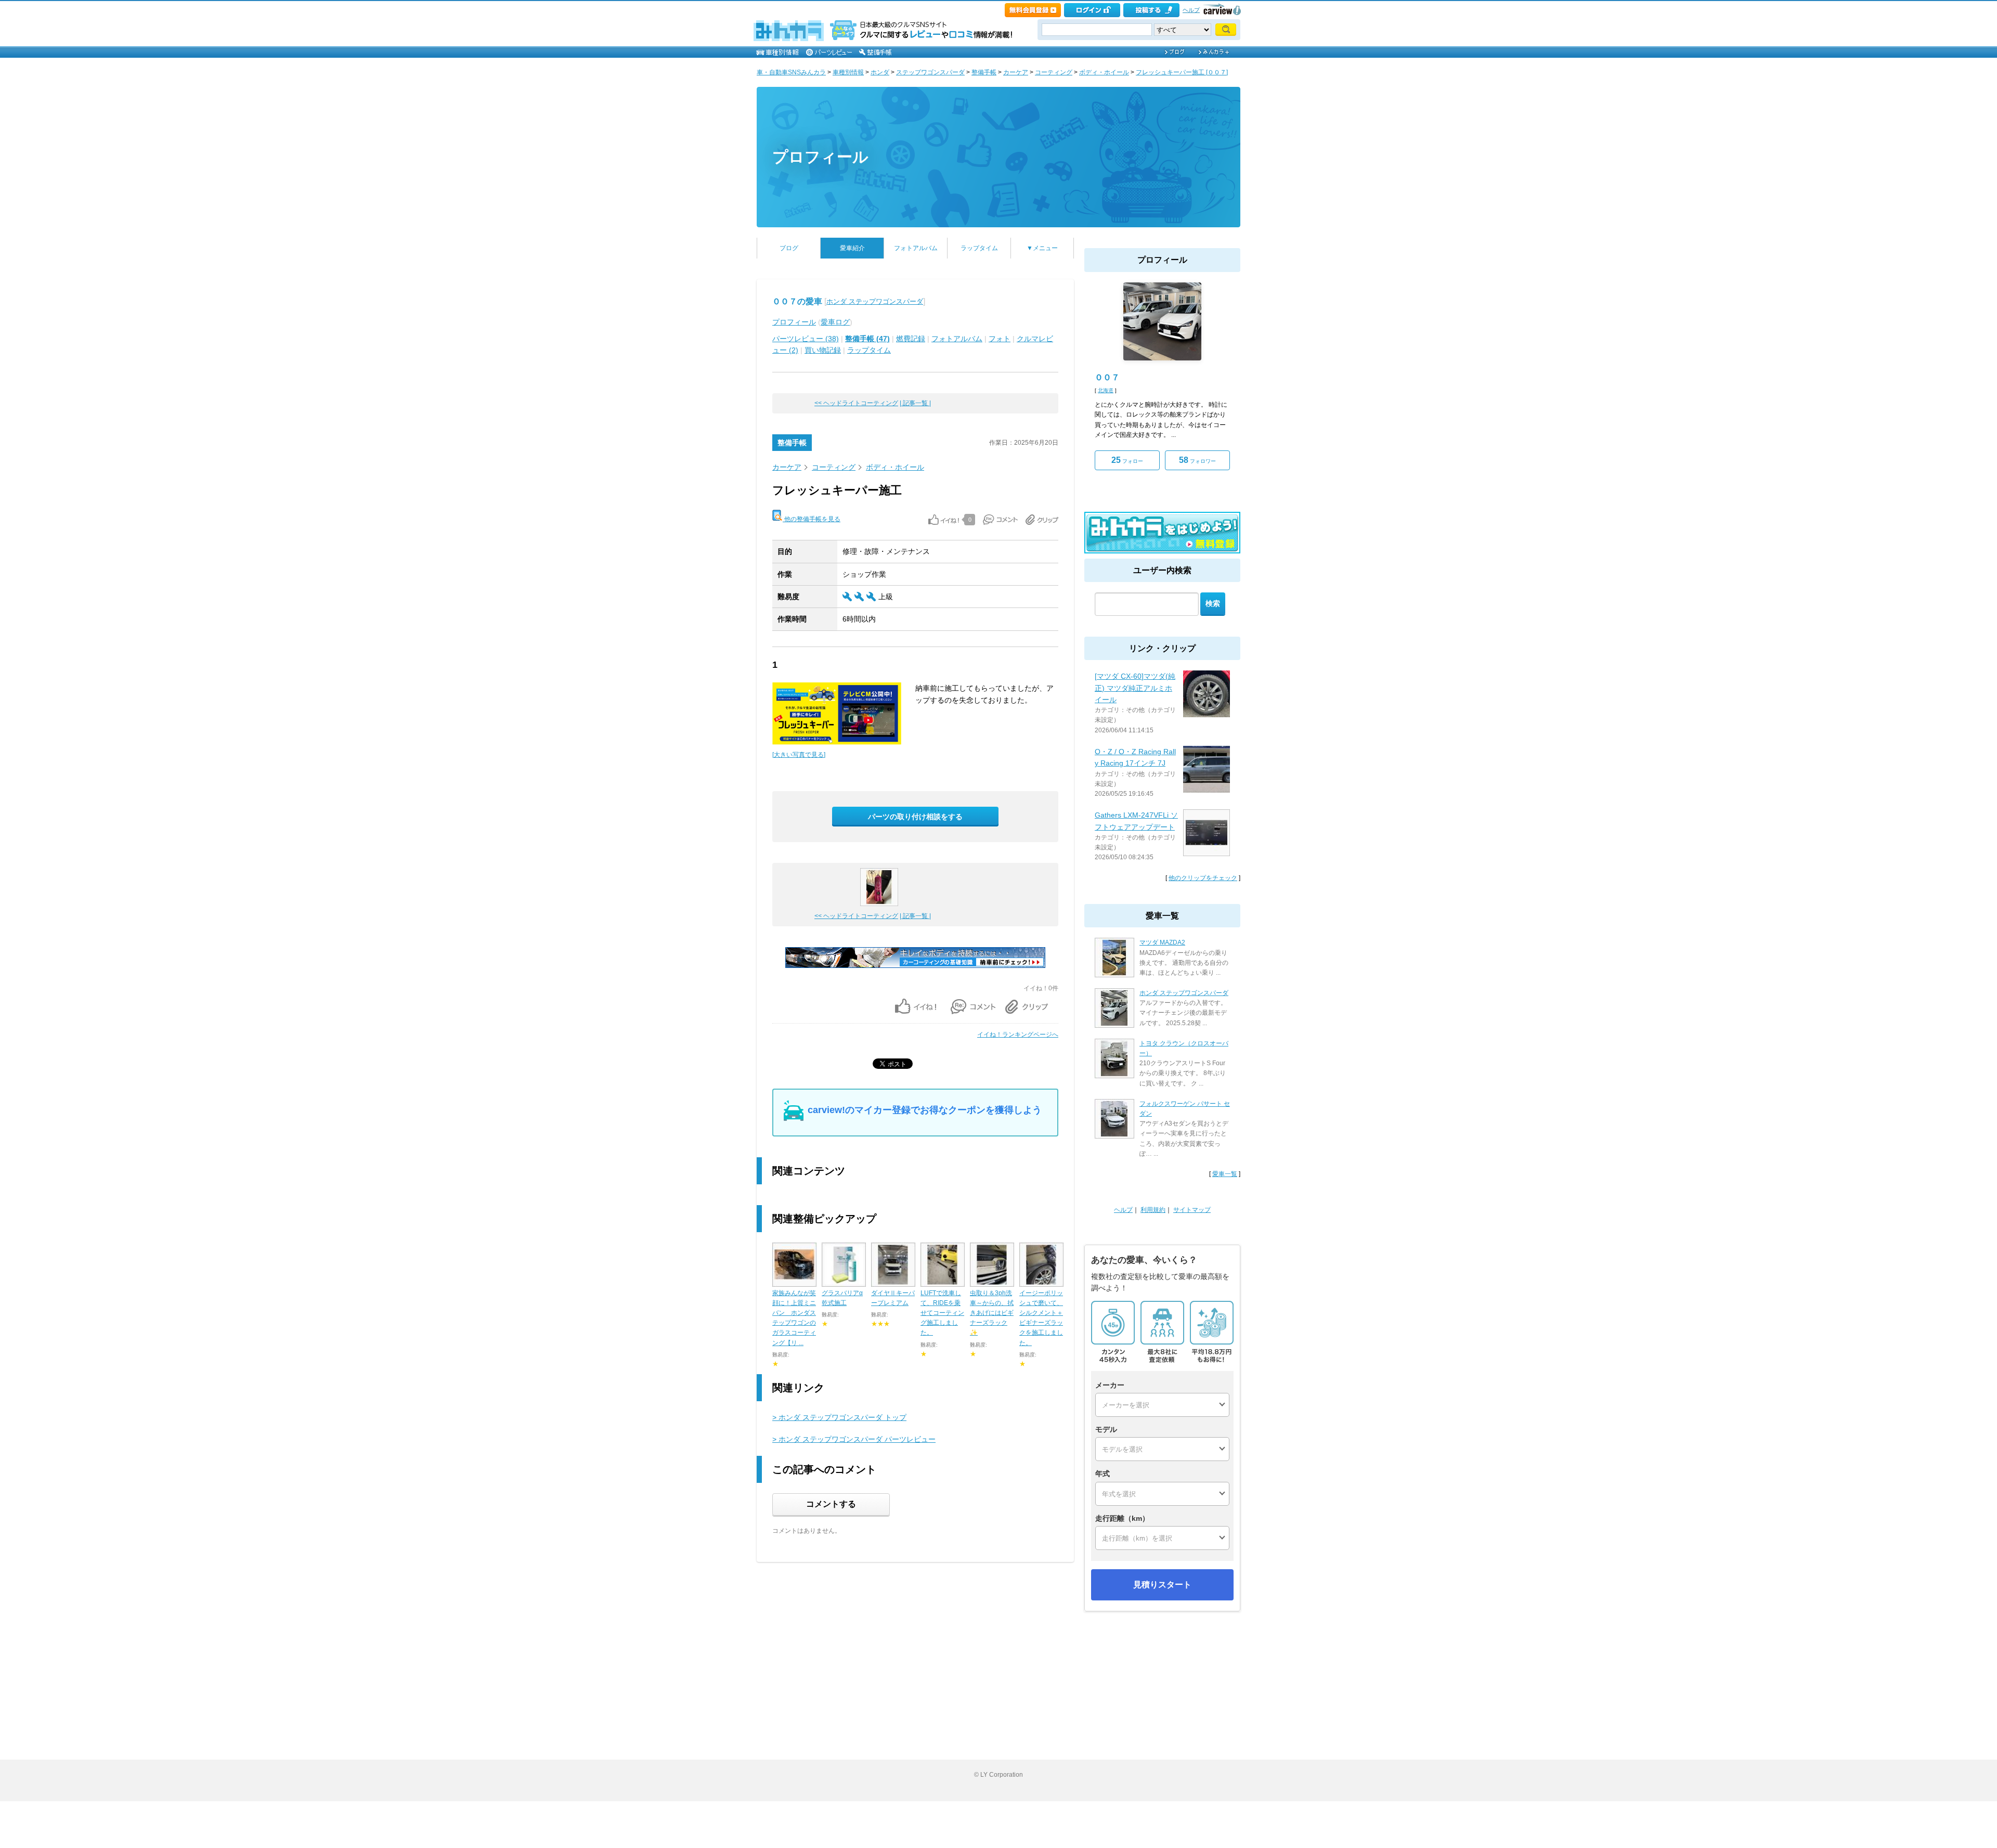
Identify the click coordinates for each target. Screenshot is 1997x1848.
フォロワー (1197, 460)
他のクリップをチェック (1203, 878)
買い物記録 (823, 350)
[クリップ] (1042, 520)
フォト (1000, 339)
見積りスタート (1162, 1585)
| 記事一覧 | (915, 403)
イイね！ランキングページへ (1018, 1035)
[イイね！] (944, 520)
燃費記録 (911, 339)
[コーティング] (915, 966)
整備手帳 (984, 72)
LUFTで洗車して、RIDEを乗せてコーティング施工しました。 (942, 1313)
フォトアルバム (916, 248)
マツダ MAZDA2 (1162, 942)
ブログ (789, 248)
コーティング (1054, 72)
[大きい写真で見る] (799, 755)
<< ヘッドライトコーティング (856, 403)
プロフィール (820, 157)
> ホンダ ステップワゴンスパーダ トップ (839, 1417)
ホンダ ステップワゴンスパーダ (875, 301)
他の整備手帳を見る (812, 519)
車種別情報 (848, 72)
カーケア (1016, 72)
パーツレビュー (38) (806, 339)
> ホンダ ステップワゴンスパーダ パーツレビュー (854, 1439)
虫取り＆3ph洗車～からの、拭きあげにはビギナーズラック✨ (992, 1313)
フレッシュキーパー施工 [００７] (1182, 72)
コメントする (831, 1504)
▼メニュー (1042, 248)
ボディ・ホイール (1104, 72)
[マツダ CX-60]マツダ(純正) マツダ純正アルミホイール (1135, 688)
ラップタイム (979, 248)
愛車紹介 (852, 248)
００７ (1107, 377)
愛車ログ (835, 322)
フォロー (1127, 460)
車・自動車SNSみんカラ (791, 72)
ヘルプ (1191, 10)
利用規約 (1153, 1210)
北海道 (1106, 390)
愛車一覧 (1225, 1174)
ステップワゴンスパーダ (930, 72)
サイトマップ (1192, 1210)
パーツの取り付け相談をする (915, 817)
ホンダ (880, 72)
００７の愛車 (797, 301)
